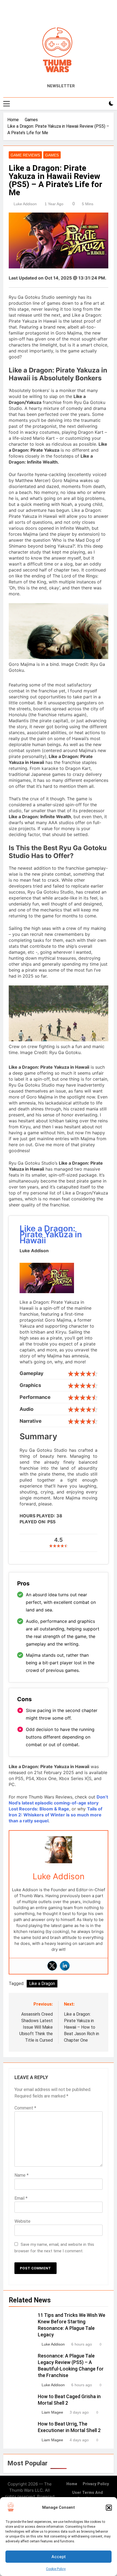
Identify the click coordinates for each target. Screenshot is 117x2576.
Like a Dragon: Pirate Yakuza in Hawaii (51, 1234)
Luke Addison (25, 204)
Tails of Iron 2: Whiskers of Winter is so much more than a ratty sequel (56, 1815)
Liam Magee (52, 2412)
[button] (109, 2508)
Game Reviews (25, 155)
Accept (59, 2557)
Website (22, 2221)
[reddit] (63, 13)
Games (52, 155)
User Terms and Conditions (87, 2496)
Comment (25, 2108)
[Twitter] (52, 1966)
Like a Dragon (42, 1984)
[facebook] (47, 13)
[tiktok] (70, 13)
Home (72, 2484)
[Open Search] (102, 104)
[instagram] (54, 13)
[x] (59, 13)
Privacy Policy (96, 2484)
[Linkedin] (65, 1966)
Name (21, 2175)
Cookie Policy (56, 2569)
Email (21, 2198)
